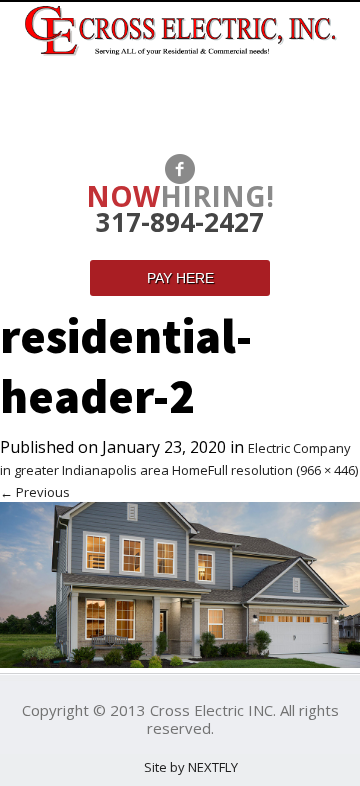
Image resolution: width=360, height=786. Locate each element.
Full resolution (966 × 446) (283, 470)
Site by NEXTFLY (191, 767)
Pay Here (180, 278)
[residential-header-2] (180, 663)
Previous (35, 492)
